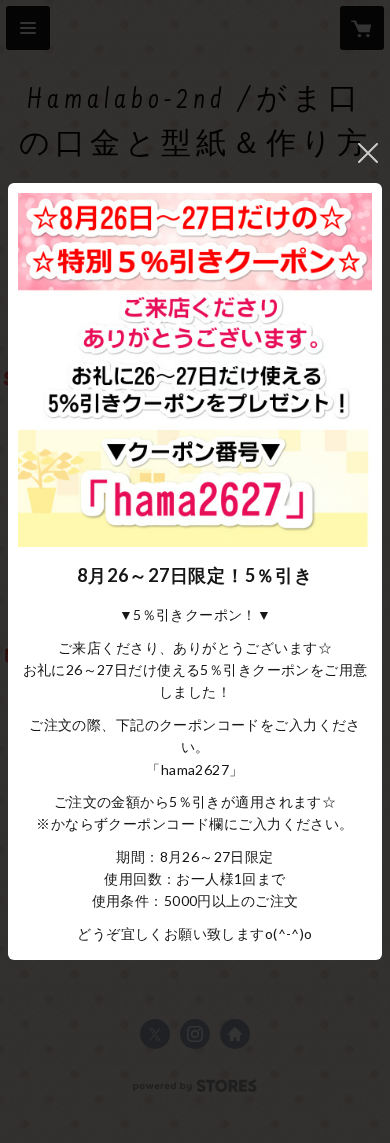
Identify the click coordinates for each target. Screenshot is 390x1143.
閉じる (368, 153)
